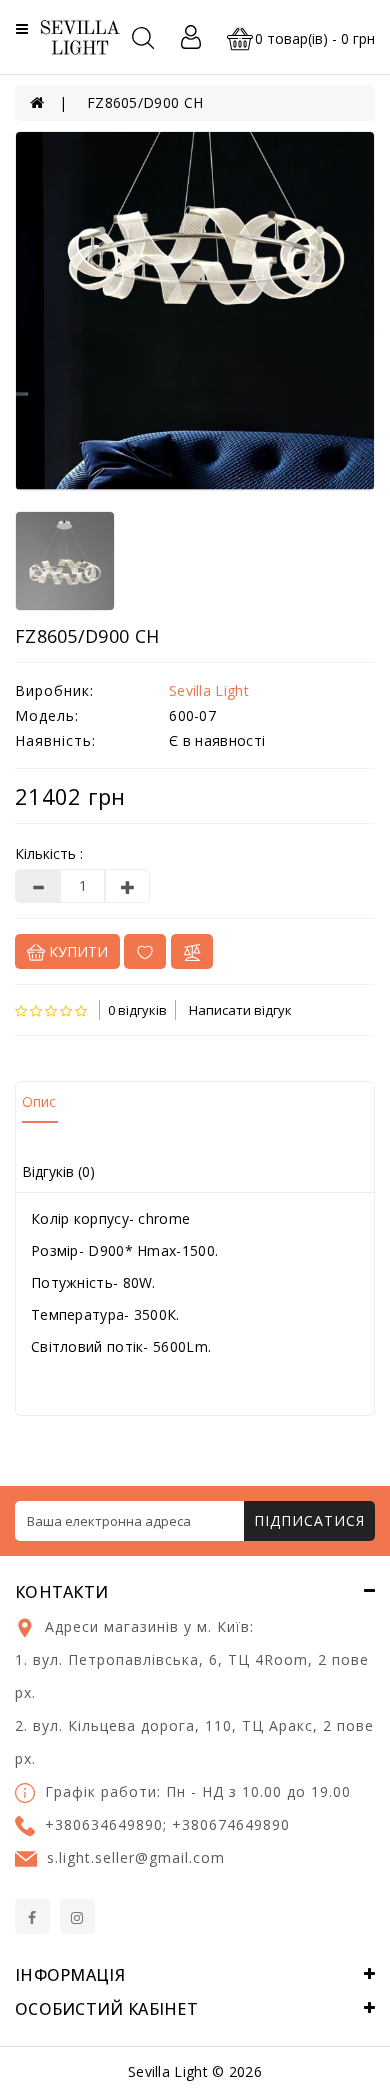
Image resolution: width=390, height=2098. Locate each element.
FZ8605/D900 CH (145, 102)
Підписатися (309, 1520)
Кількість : (49, 853)
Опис (39, 1101)
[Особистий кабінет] (191, 36)
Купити (76, 951)
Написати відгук (240, 1010)
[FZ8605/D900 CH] (195, 311)
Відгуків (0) (58, 1171)
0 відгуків (137, 1010)
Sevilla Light (209, 690)
